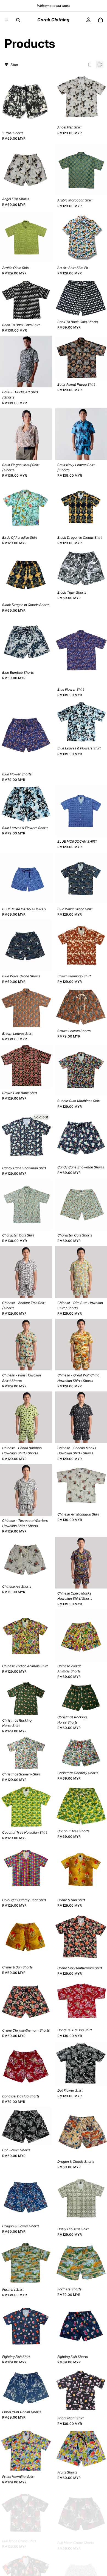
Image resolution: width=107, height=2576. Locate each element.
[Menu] (6, 20)
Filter (14, 65)
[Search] (18, 20)
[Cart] (100, 20)
